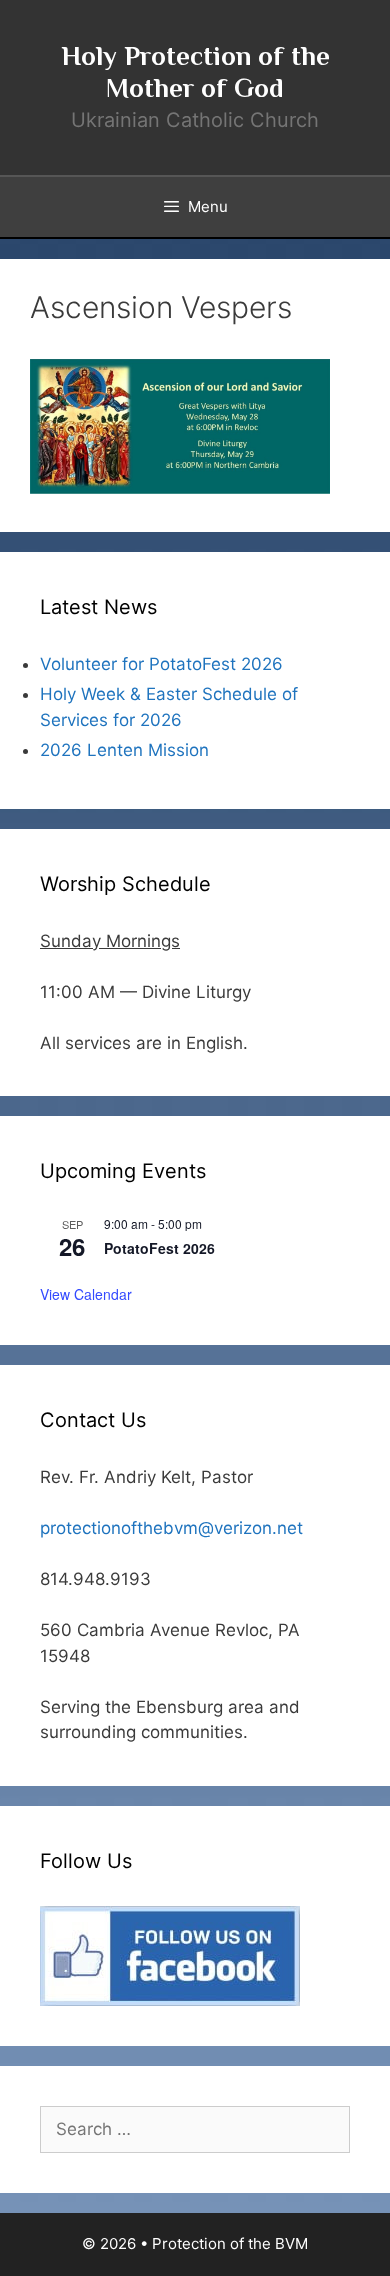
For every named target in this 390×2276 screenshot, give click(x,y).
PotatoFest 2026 (159, 1248)
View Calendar (86, 1294)
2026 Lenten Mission (124, 750)
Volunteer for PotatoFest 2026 (161, 664)
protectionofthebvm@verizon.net (171, 1528)
